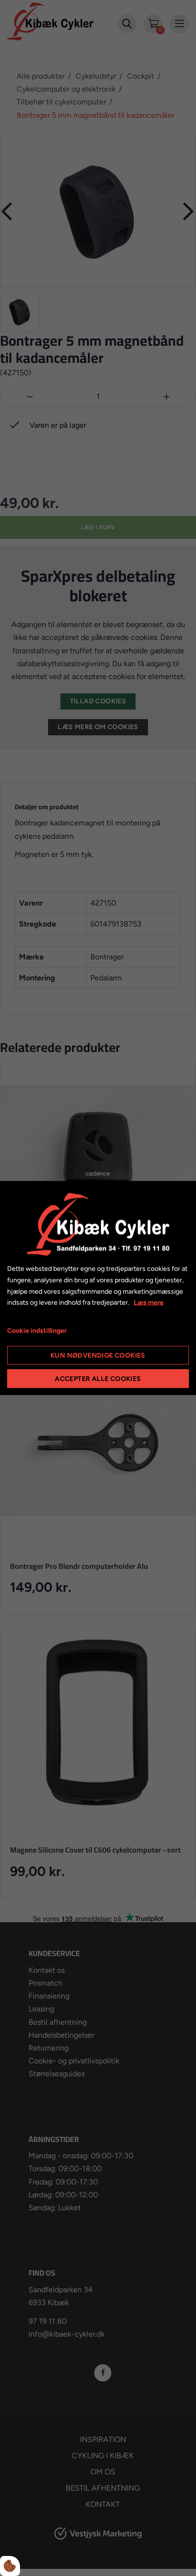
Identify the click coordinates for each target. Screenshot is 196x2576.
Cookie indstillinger (37, 1331)
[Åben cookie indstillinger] (10, 2566)
